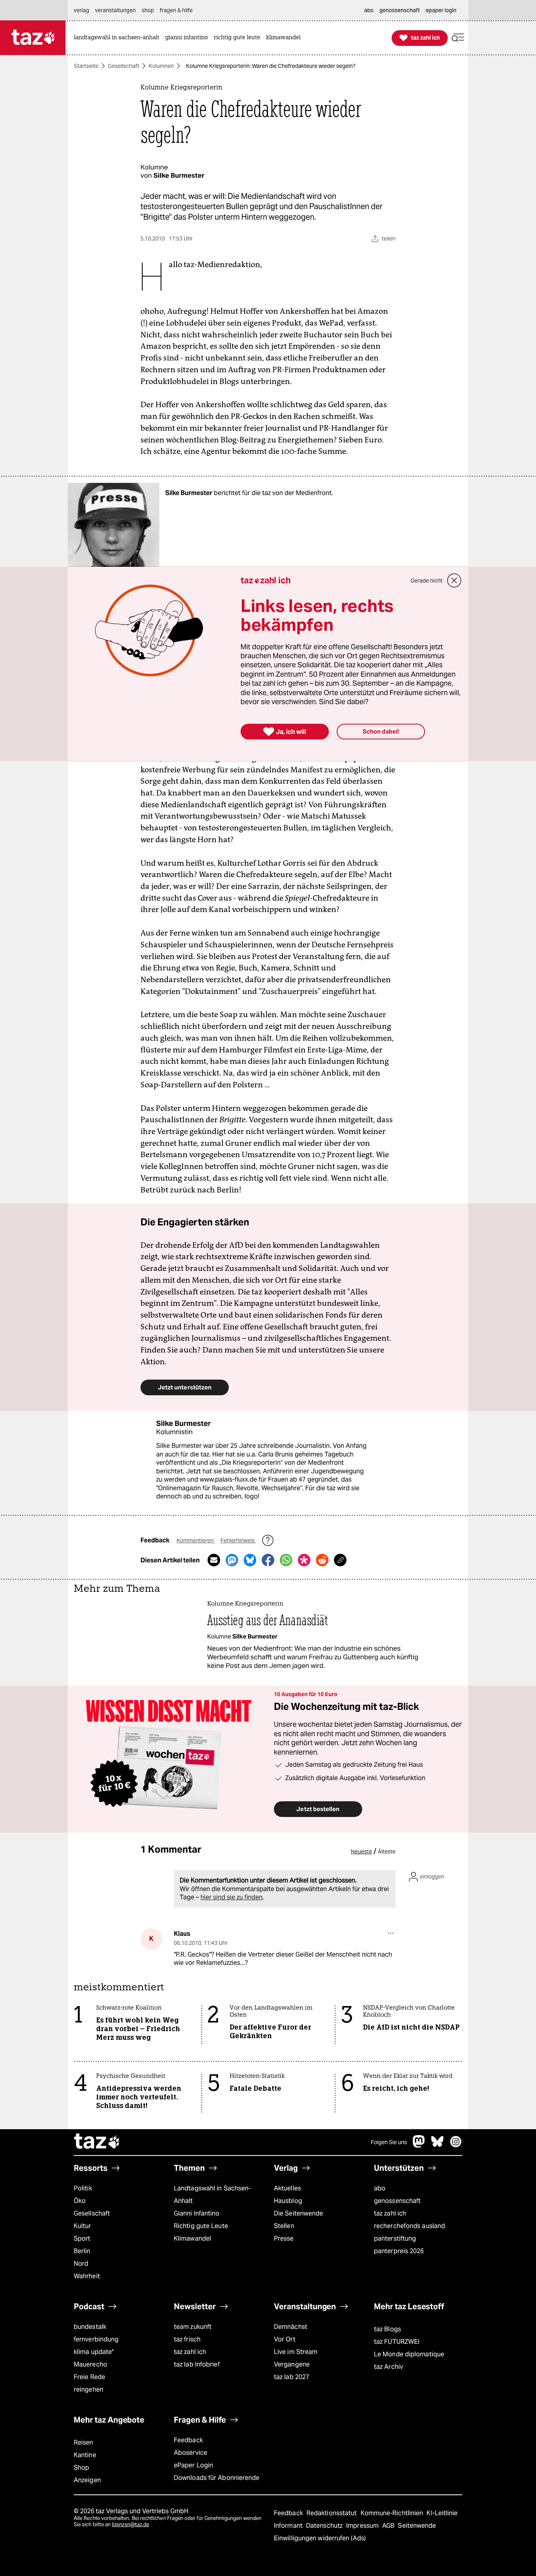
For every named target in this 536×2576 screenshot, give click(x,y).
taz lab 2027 (292, 2377)
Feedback (188, 2440)
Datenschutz (325, 2526)
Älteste (387, 1851)
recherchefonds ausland (409, 2226)
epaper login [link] (441, 10)
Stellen (284, 2226)
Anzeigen (87, 2480)
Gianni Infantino (197, 2213)
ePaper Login (193, 2465)
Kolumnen (161, 66)
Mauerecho (90, 2364)
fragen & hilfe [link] (176, 10)
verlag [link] (81, 10)
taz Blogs (387, 2329)
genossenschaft (397, 2201)
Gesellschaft (124, 66)
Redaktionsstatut (333, 2513)
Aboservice (191, 2453)
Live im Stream (296, 2352)
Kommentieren (196, 1540)
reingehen (88, 2389)
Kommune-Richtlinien (393, 2513)
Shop (81, 2468)
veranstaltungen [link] (115, 10)
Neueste (361, 1851)
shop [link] (148, 10)
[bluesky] (438, 2145)
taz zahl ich (390, 2213)
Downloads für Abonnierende (217, 2478)
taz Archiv (388, 2367)
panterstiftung (395, 2238)
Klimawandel (192, 2238)
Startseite (86, 66)
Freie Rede (89, 2377)
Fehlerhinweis (238, 1540)
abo (380, 2188)
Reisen (84, 2442)
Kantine (85, 2455)
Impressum (363, 2526)
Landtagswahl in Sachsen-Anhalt (212, 2195)
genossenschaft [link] (400, 10)
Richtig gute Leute (201, 2226)
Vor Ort (285, 2339)
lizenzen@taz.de (130, 2524)
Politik (83, 2188)
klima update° (94, 2352)
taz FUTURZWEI (397, 2342)
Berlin (82, 2251)
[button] (458, 38)
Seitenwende (417, 2526)
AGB (389, 2526)
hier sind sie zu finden (232, 1897)
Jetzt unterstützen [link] (185, 1387)
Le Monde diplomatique (409, 2354)
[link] (119, 38)
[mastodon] (419, 2145)
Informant (289, 2526)
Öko (80, 2201)
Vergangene (292, 2364)
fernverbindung (96, 2339)
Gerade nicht (427, 581)
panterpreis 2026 (399, 2251)
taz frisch (187, 2339)
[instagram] (456, 2145)
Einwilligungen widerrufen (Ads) (320, 2538)
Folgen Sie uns (389, 2142)
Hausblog (288, 2201)
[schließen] (454, 581)
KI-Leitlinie (442, 2513)
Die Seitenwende (298, 2213)
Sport (82, 2238)
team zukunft (193, 2327)
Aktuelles (287, 2188)
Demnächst (291, 2327)
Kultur (83, 2226)
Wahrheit (87, 2276)
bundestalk (90, 2327)
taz (97, 2142)
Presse (284, 2238)
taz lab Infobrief (197, 2364)
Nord (81, 2264)
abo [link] (369, 10)
